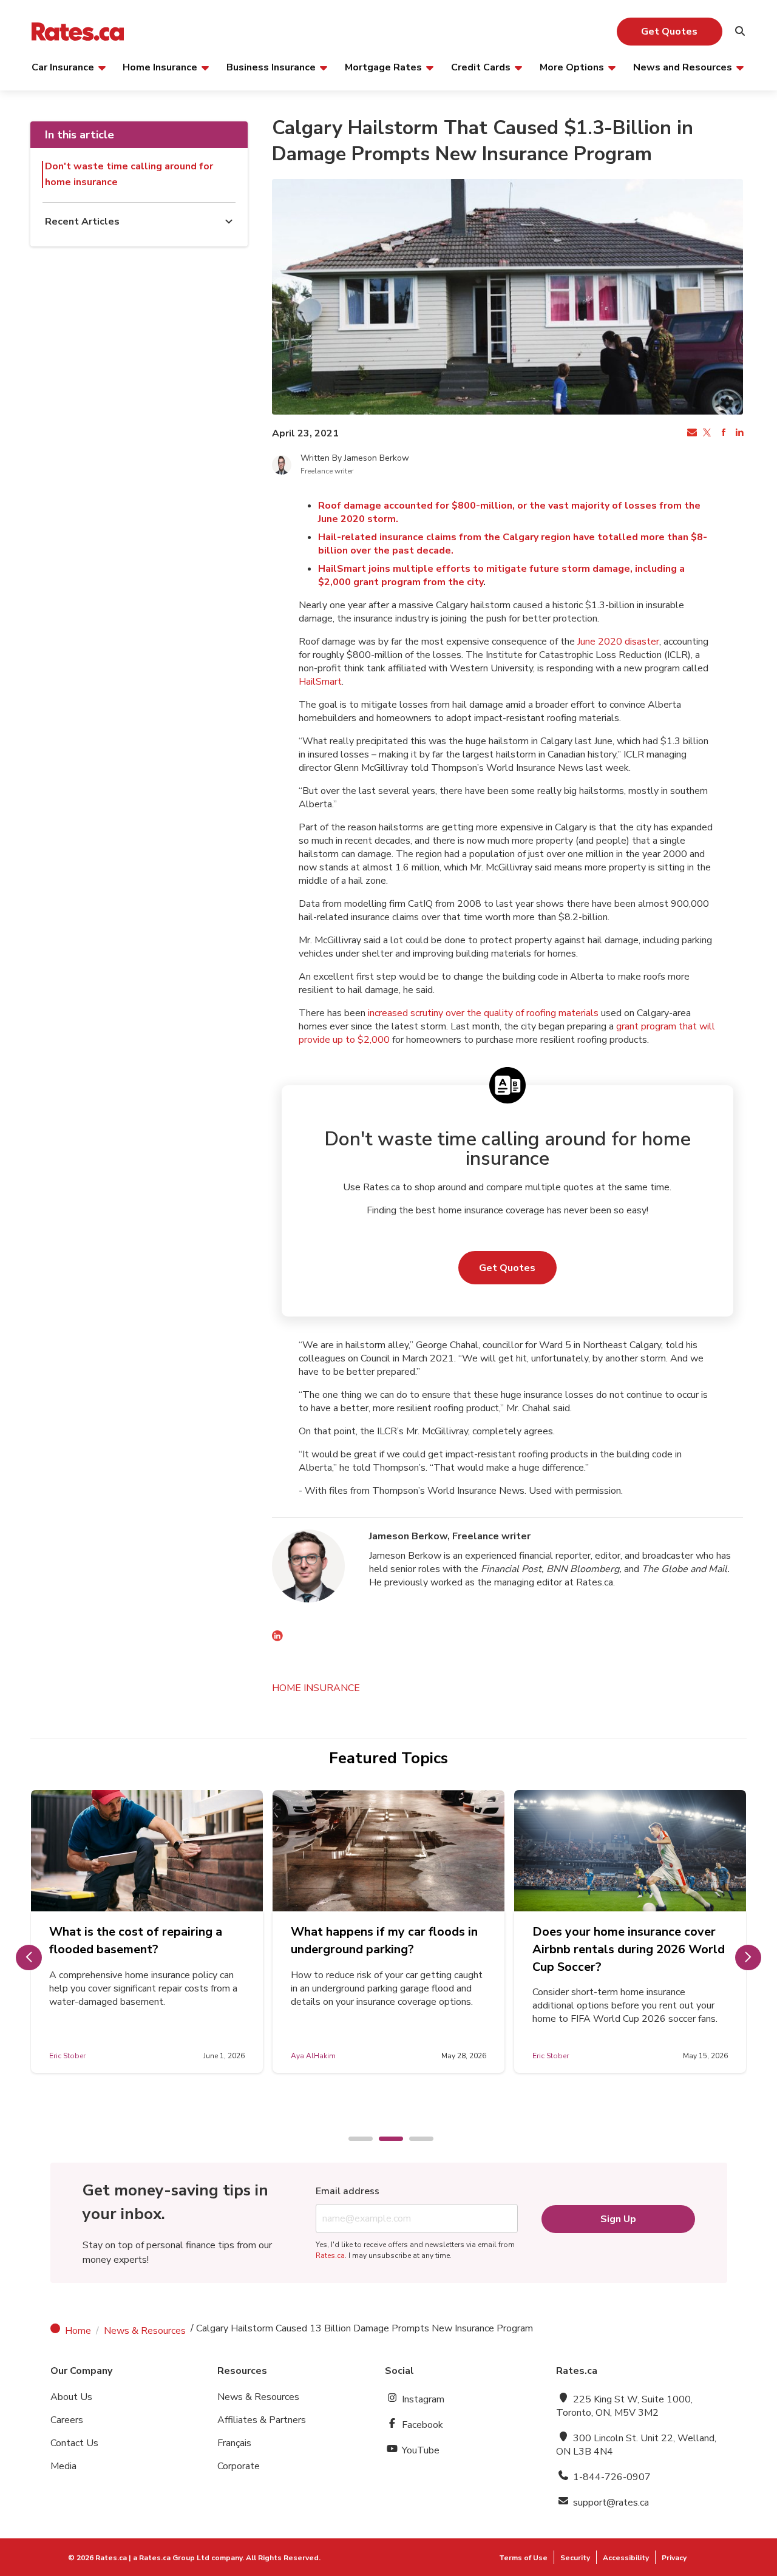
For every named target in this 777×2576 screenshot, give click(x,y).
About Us (71, 2397)
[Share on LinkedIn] (738, 433)
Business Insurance (271, 67)
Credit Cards (481, 67)
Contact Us (74, 2443)
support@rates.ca (610, 2503)
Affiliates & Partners (262, 2420)
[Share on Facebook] (722, 433)
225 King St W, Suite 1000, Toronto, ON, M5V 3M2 (624, 2406)
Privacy (674, 2558)
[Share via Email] (691, 433)
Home (78, 2331)
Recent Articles (82, 222)
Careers (67, 2420)
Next (748, 1957)
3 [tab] (415, 2140)
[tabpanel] (147, 1931)
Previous (29, 1957)
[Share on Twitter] (707, 433)
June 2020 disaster (618, 642)
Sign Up (618, 2219)
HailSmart (320, 682)
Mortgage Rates (383, 67)
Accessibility (626, 2558)
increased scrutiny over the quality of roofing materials (483, 1013)
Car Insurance (63, 67)
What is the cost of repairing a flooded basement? (136, 1940)
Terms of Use (523, 2558)
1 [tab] (355, 2140)
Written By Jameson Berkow (355, 458)
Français (234, 2443)
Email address (348, 2191)
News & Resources (145, 2331)
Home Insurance (160, 67)
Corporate (239, 2466)
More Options (572, 67)
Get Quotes (669, 32)
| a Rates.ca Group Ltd (169, 2558)
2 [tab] (385, 2140)
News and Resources (683, 67)
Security (575, 2558)
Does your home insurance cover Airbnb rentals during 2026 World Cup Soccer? (629, 1949)
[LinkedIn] (277, 1638)
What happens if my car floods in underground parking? (384, 1940)
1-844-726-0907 (611, 2477)
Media (63, 2466)
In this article (80, 135)
